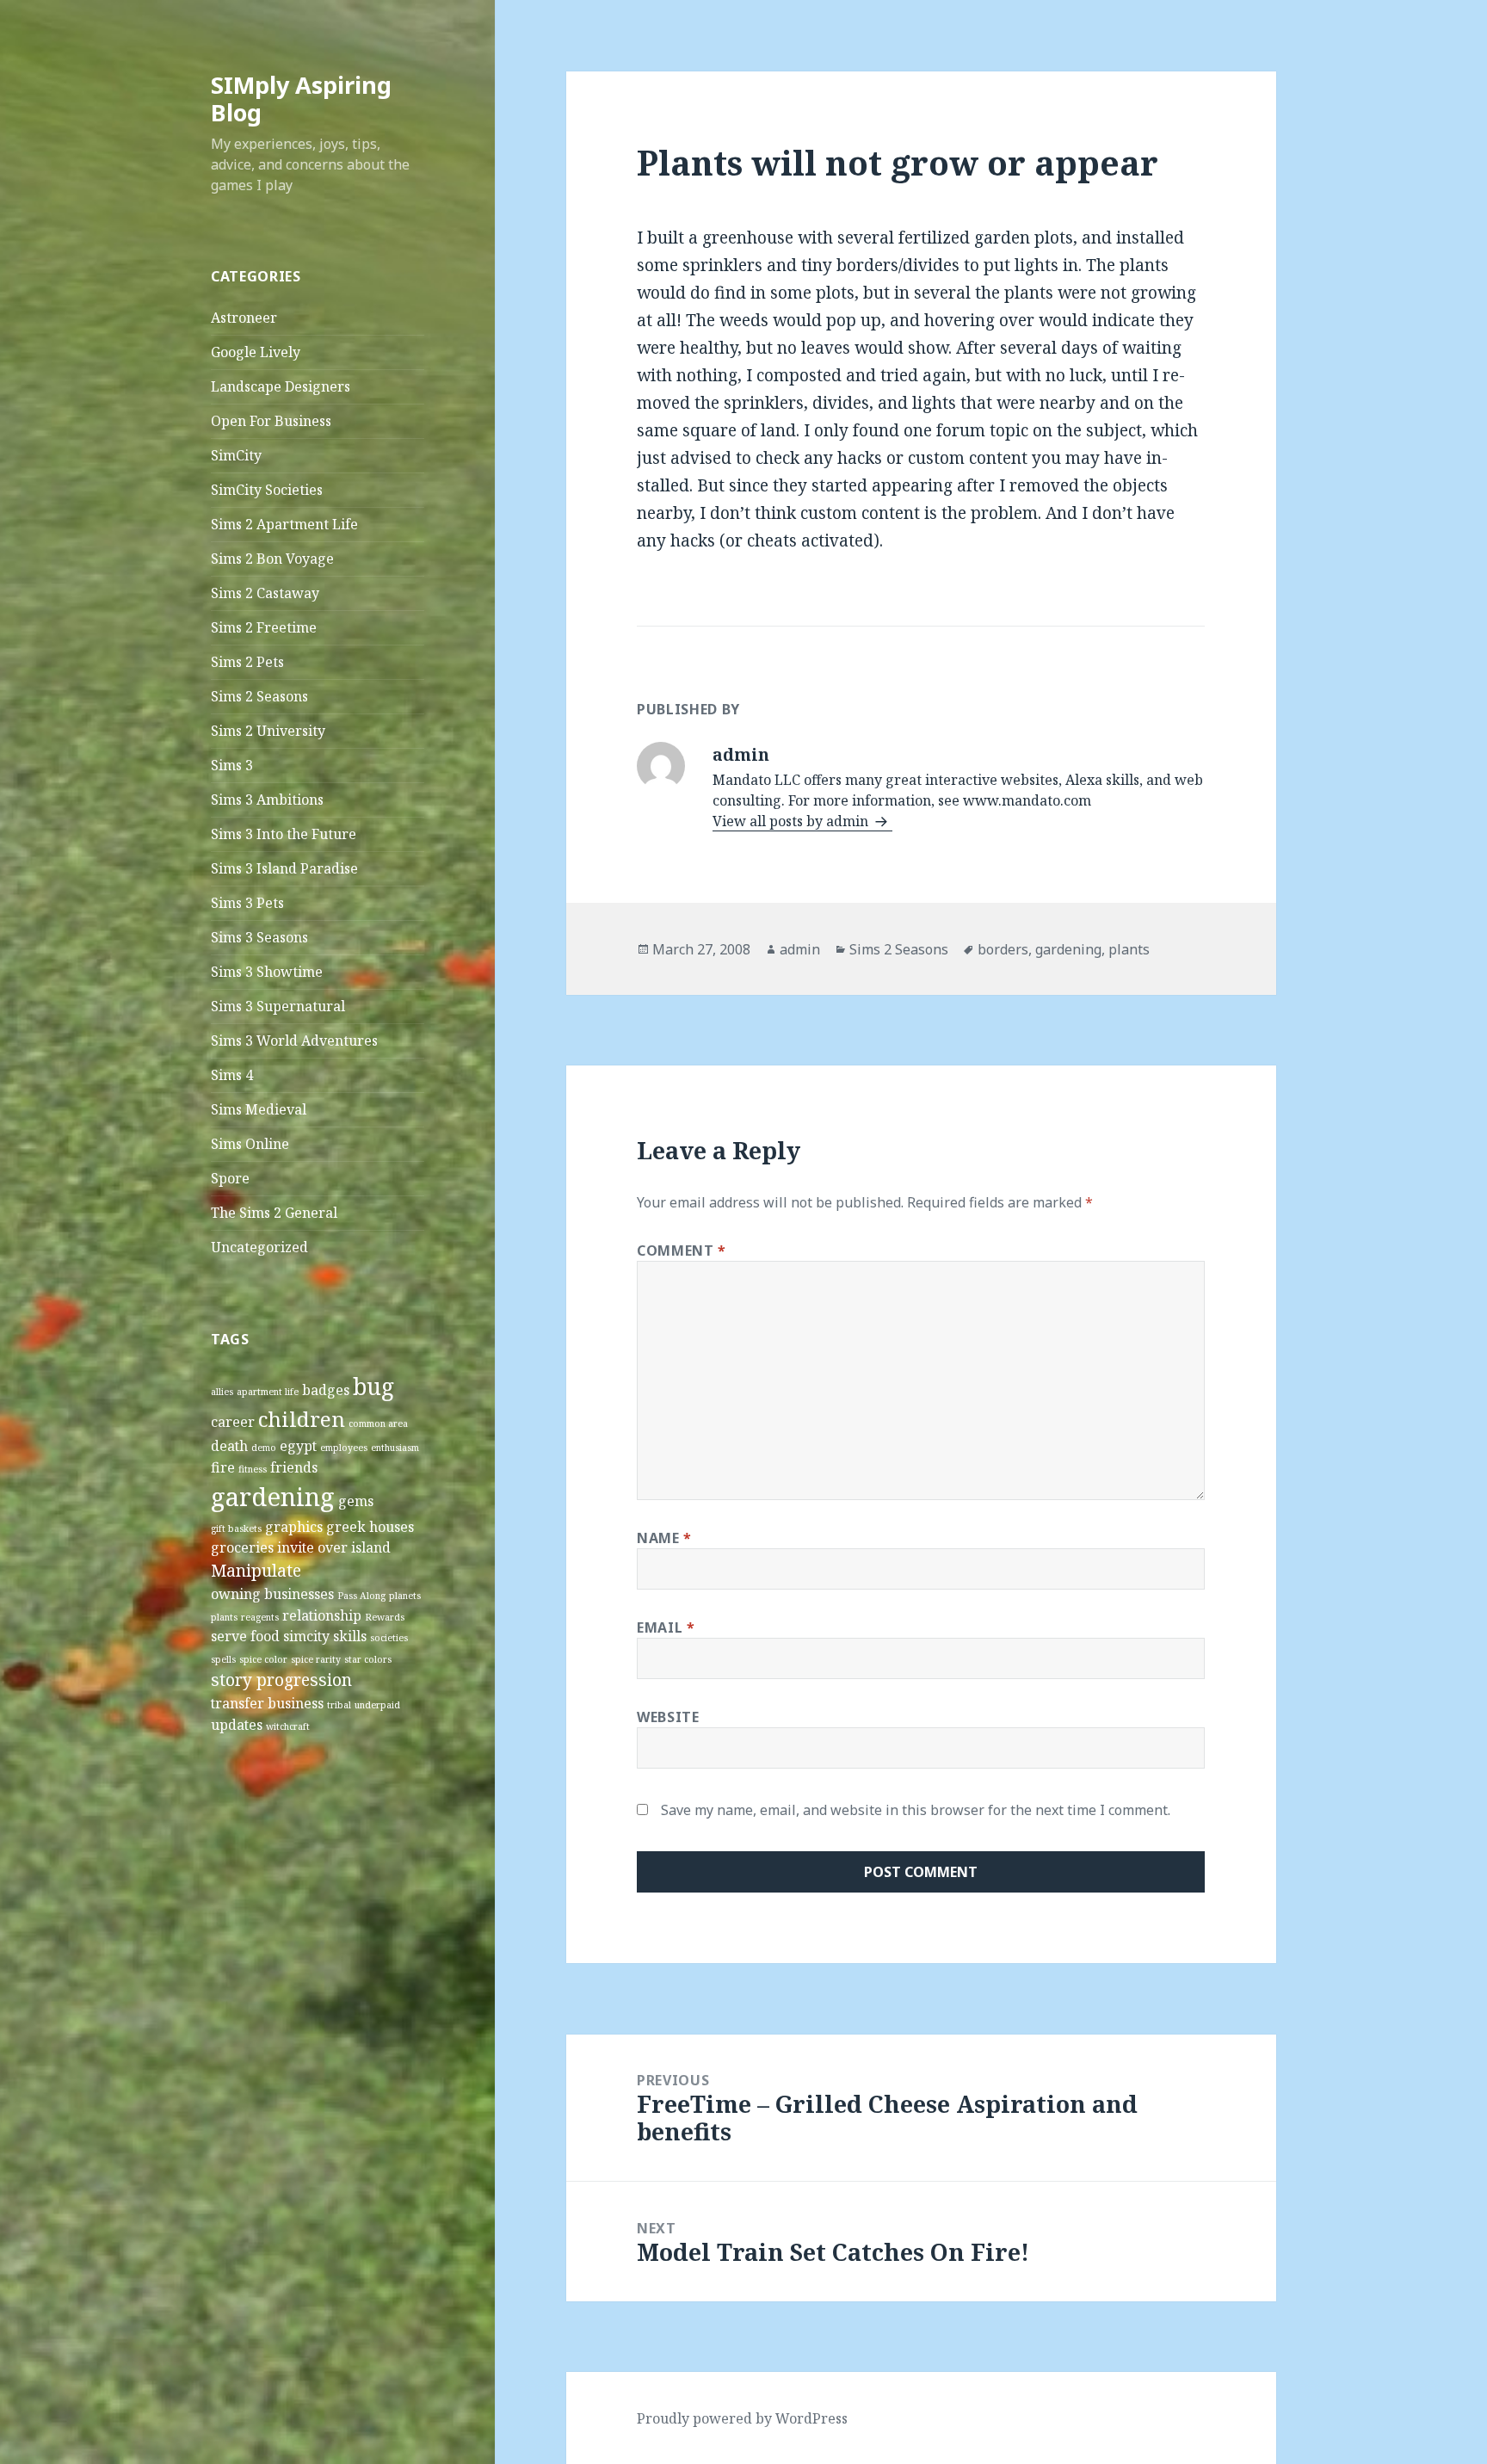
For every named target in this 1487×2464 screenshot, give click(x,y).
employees (344, 1448)
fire (223, 1467)
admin (800, 949)
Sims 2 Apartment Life (284, 524)
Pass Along (361, 1596)
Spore (230, 1178)
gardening (273, 1497)
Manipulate (256, 1570)
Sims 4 (232, 1075)
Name (664, 1538)
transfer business (267, 1703)
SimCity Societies (267, 490)
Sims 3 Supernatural (278, 1006)
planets (405, 1596)
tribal (339, 1705)
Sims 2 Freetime (264, 627)
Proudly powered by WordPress (742, 2418)
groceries (242, 1547)
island (371, 1547)
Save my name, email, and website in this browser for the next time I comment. (916, 1810)
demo (264, 1448)
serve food (245, 1636)
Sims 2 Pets (247, 662)
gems (356, 1501)
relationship (322, 1615)
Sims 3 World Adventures (294, 1041)
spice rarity (316, 1659)
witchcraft (288, 1726)
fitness (253, 1469)
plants (224, 1617)
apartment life (268, 1392)
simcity (306, 1636)
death (229, 1446)
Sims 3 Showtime (267, 972)
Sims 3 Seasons (259, 937)
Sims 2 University (268, 731)
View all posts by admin (792, 821)
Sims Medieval (259, 1109)
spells (223, 1659)
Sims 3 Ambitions (267, 800)
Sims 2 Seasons (259, 696)
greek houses (370, 1527)
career (233, 1422)
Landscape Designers (281, 386)
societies (389, 1638)
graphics (294, 1527)
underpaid (377, 1705)
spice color (263, 1659)
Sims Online (250, 1144)
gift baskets (236, 1528)
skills (350, 1636)
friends (294, 1467)
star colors (368, 1659)
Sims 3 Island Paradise (284, 868)
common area (378, 1423)
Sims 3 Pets (247, 903)
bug (373, 1386)
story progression (281, 1680)
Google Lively (256, 352)
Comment (682, 1251)
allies (222, 1392)
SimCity (236, 455)
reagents (260, 1617)
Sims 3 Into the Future (284, 834)
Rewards (385, 1617)
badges (326, 1390)
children (302, 1419)
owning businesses (272, 1594)
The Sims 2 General (274, 1213)
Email (666, 1627)
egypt (298, 1446)
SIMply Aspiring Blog (301, 99)
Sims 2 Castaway (265, 593)
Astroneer (244, 318)
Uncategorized (259, 1247)
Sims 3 (232, 765)
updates (237, 1725)
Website (668, 1717)
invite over (312, 1547)
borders (1003, 949)
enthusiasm (395, 1448)
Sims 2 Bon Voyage (272, 559)
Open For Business (271, 421)
